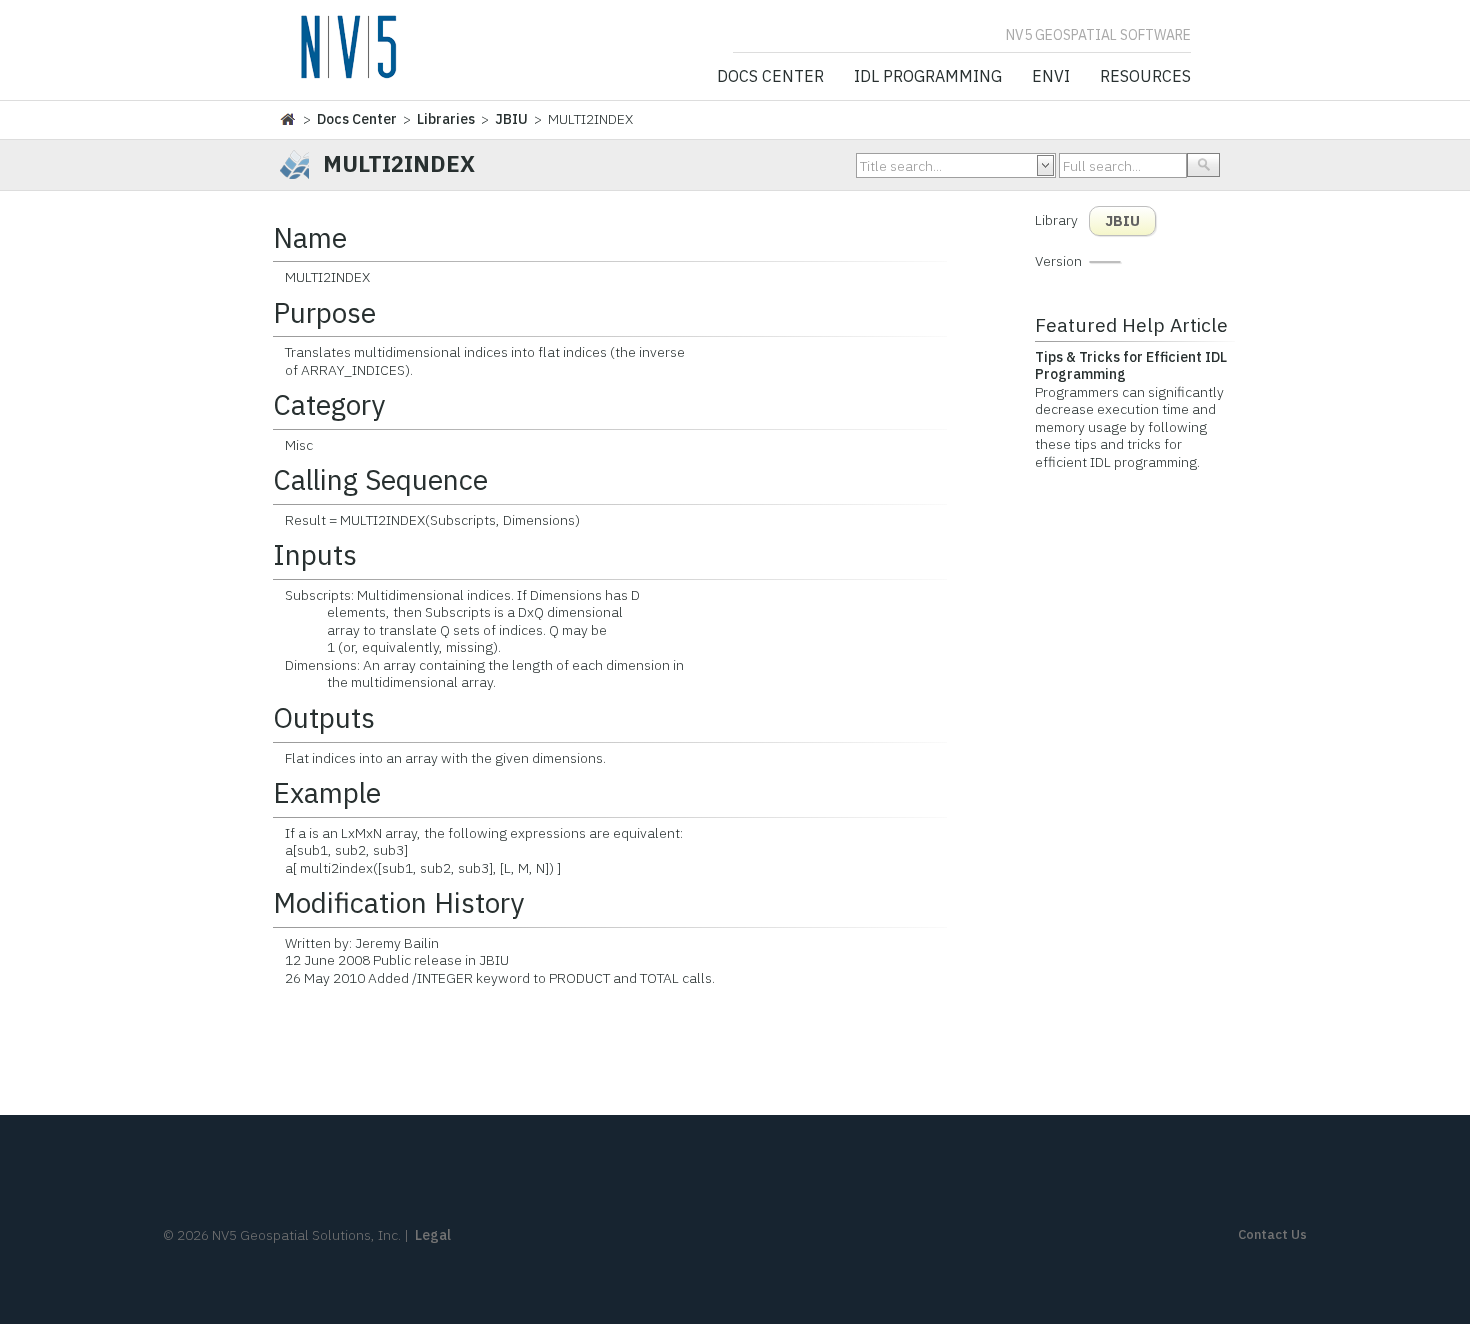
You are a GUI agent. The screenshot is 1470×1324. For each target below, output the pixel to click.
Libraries (446, 119)
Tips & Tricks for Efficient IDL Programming (1131, 366)
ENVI (1051, 77)
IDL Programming (928, 77)
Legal (433, 1235)
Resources (1145, 77)
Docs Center (770, 77)
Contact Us (1272, 1234)
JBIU (511, 119)
